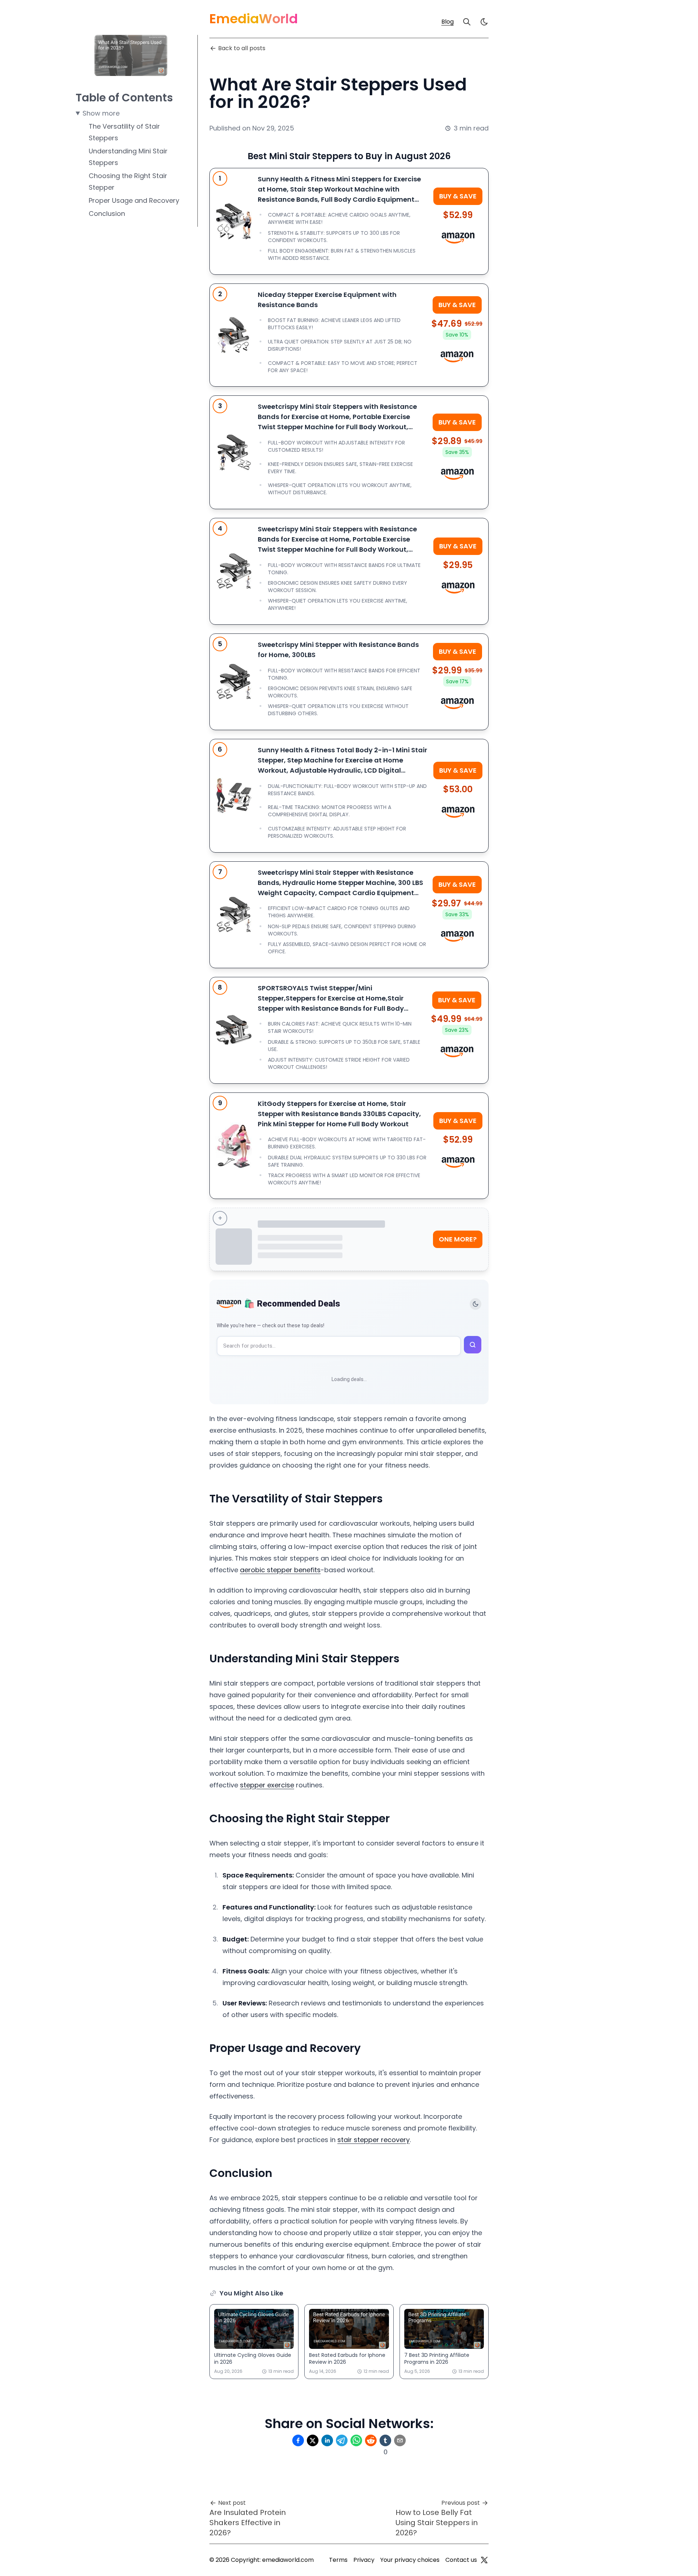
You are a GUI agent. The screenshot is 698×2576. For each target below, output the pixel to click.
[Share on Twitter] (313, 2440)
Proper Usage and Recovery (134, 200)
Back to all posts (242, 48)
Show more (101, 113)
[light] (484, 22)
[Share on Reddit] (371, 2440)
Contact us (461, 2560)
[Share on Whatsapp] (356, 2440)
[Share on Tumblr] (385, 2440)
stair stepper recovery (374, 2140)
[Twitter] (484, 2560)
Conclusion (107, 214)
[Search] (467, 22)
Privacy (364, 2560)
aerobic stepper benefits (280, 1570)
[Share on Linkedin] (327, 2440)
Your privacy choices (410, 2560)
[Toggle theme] (476, 1304)
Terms (338, 2560)
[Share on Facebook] (298, 2440)
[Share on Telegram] (342, 2440)
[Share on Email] (400, 2440)
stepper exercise (267, 1785)
